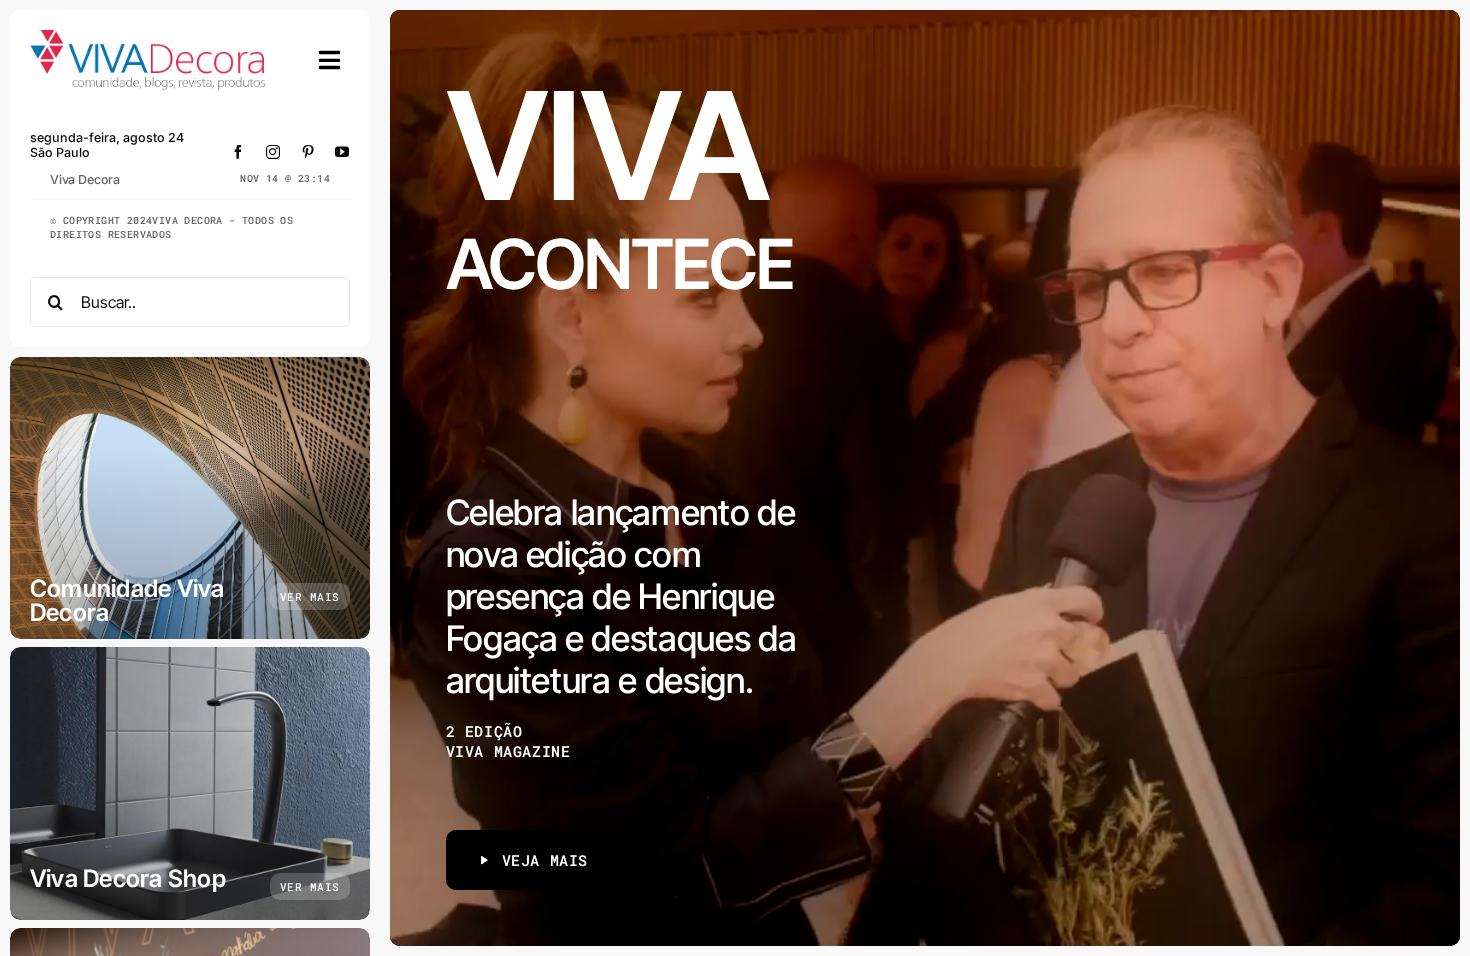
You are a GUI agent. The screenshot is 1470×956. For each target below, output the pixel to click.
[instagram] (273, 152)
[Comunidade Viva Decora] (190, 498)
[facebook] (238, 152)
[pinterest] (308, 152)
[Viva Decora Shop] (190, 783)
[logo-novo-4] (149, 38)
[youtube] (342, 152)
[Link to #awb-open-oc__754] (330, 60)
